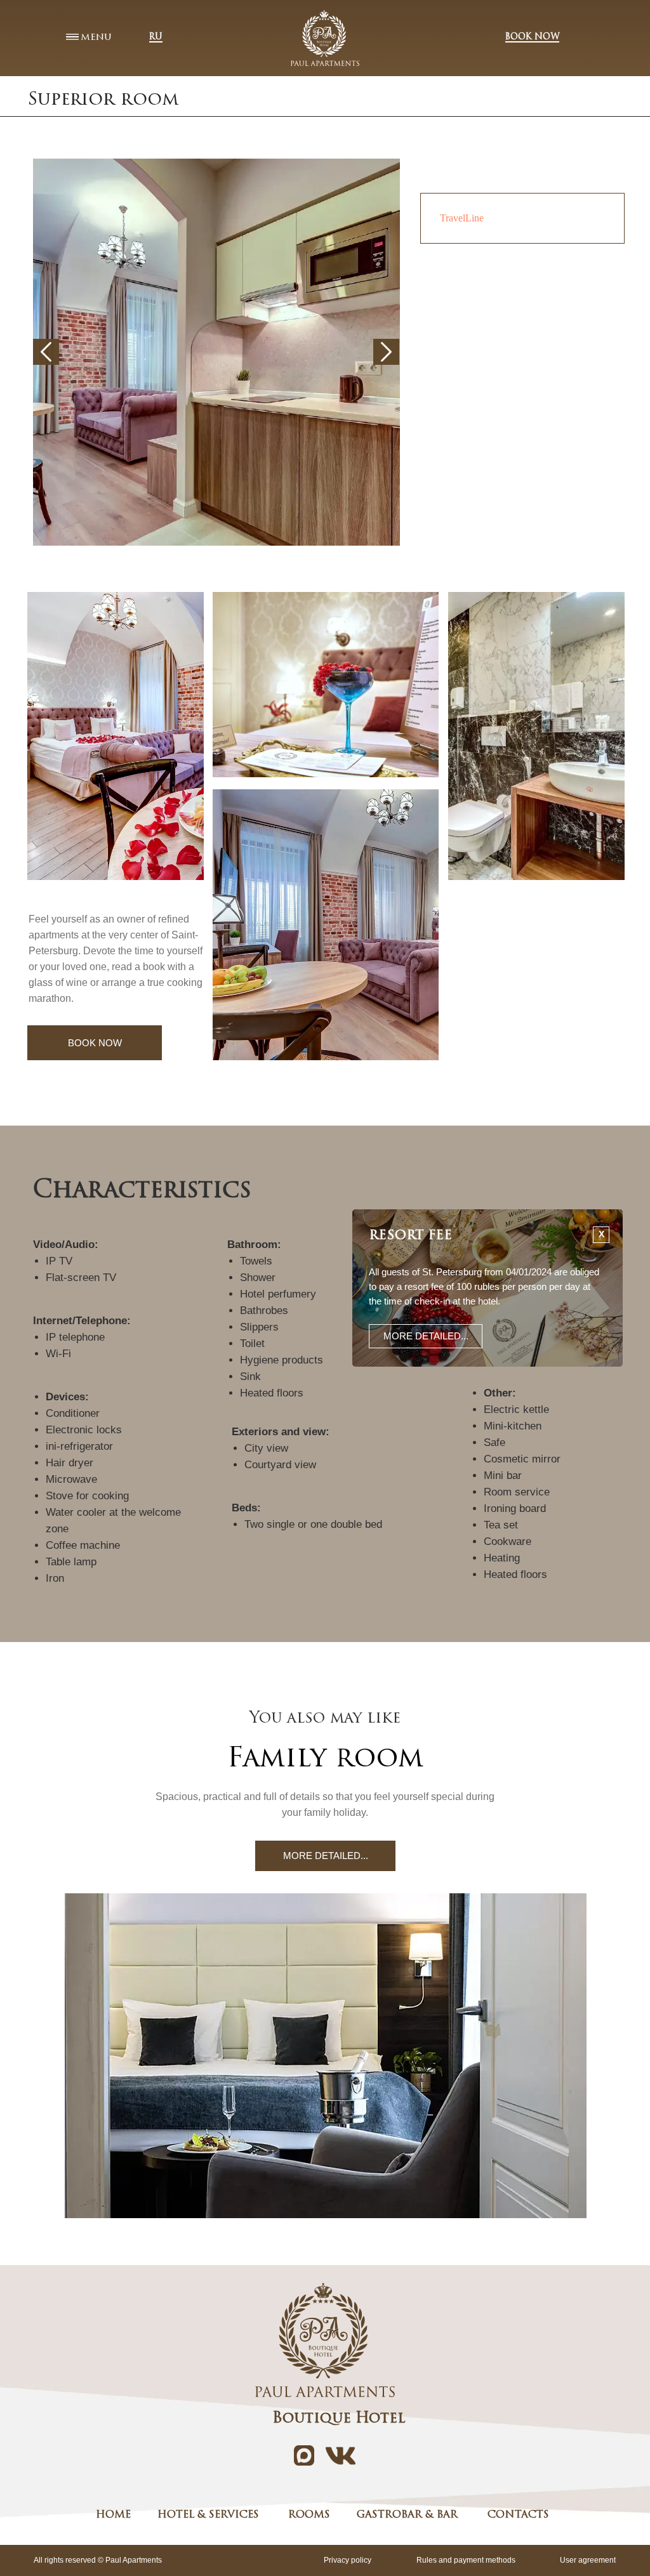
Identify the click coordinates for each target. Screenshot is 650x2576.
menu (96, 37)
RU (156, 37)
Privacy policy (348, 2560)
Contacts (518, 2515)
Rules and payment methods (466, 2560)
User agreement (588, 2560)
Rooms (309, 2515)
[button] (426, 1336)
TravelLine (462, 218)
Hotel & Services (208, 2515)
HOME (113, 2515)
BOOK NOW (532, 37)
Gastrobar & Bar (407, 2515)
